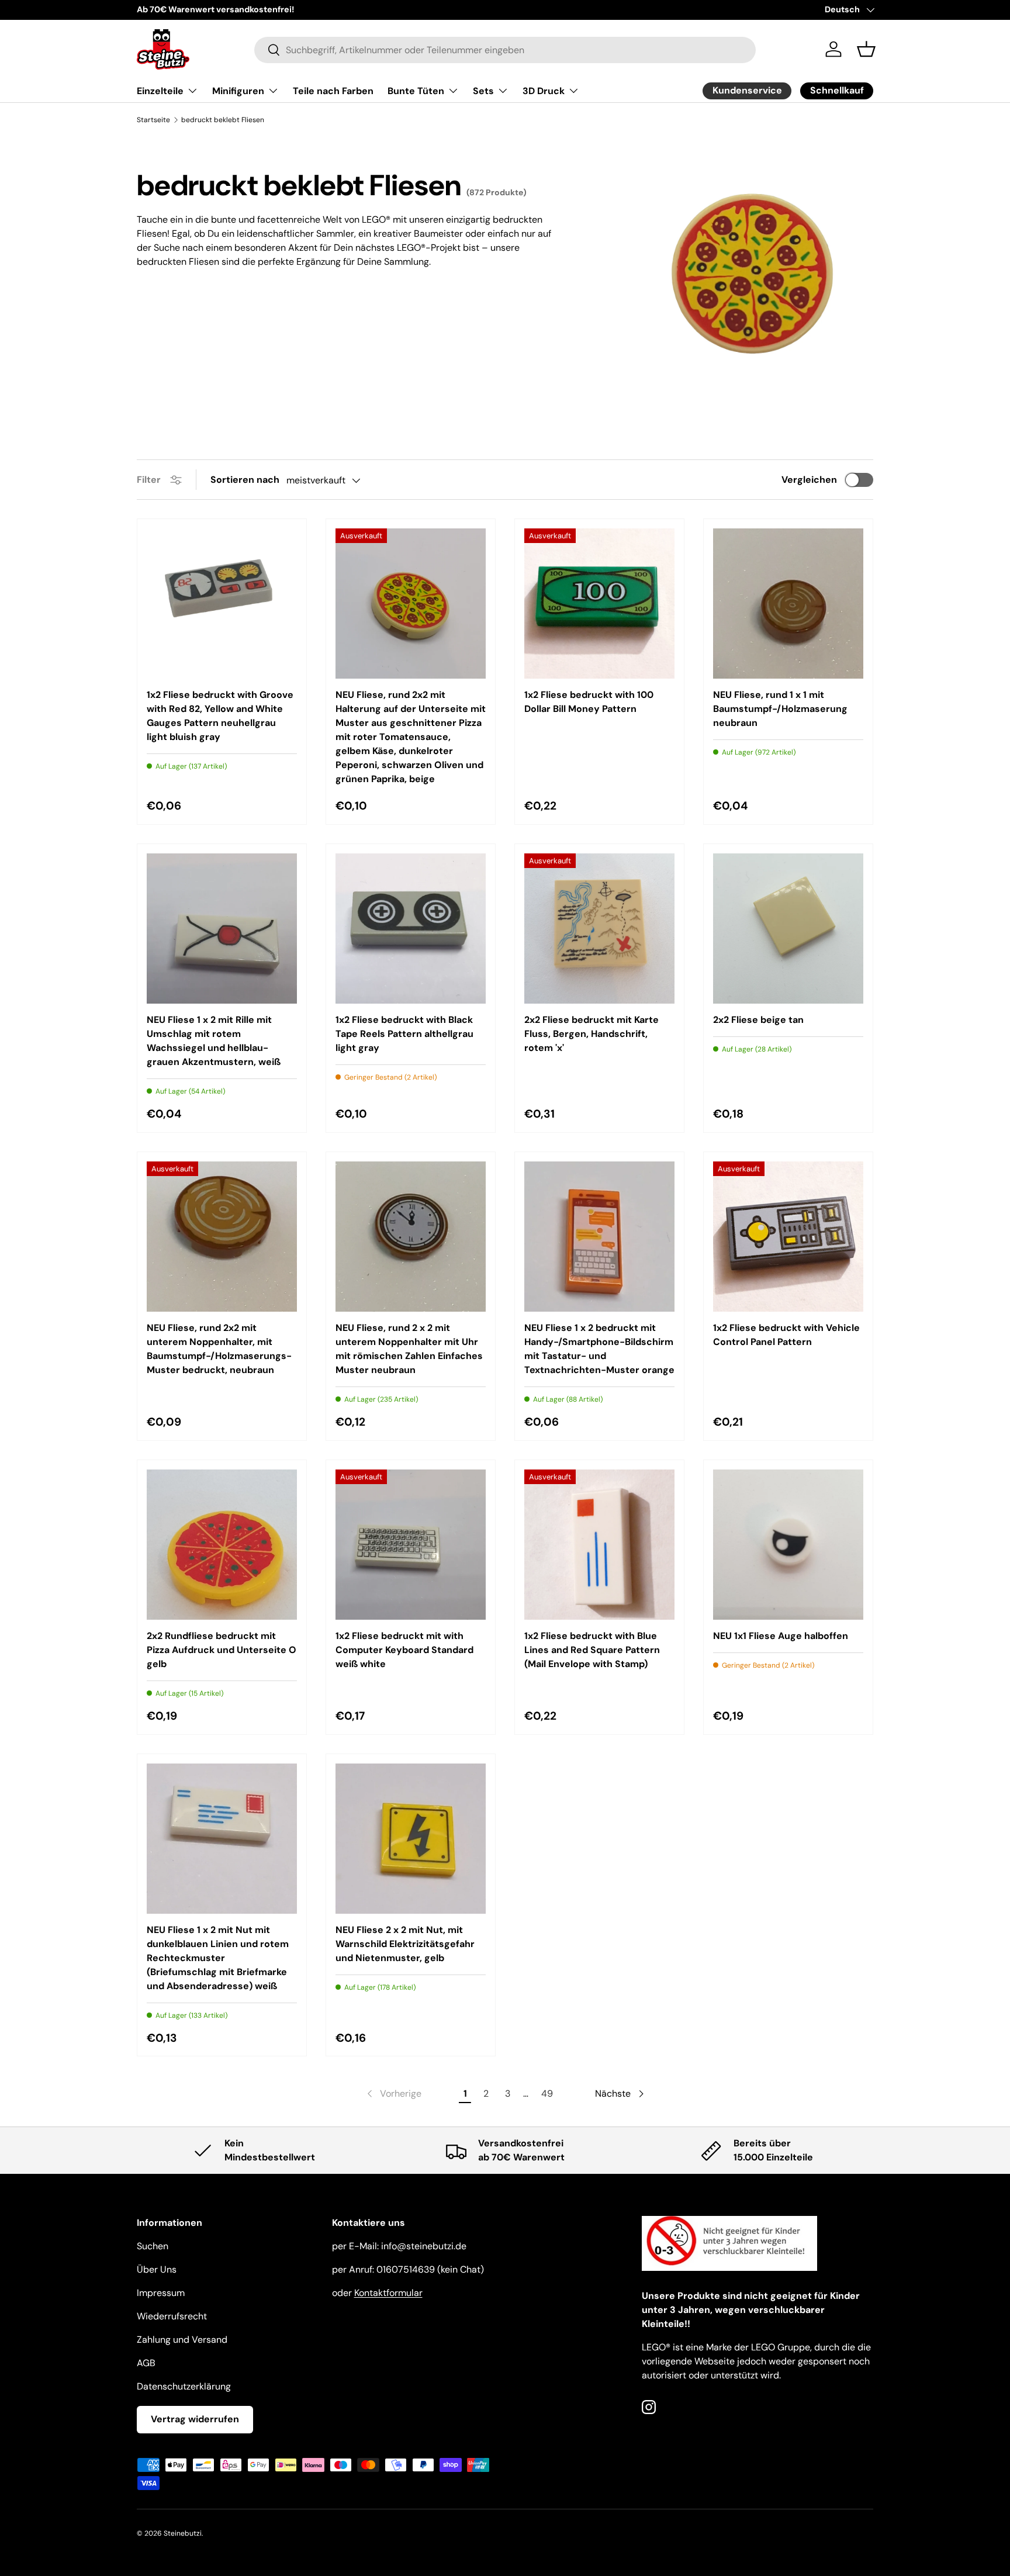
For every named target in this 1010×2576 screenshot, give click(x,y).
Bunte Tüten (416, 91)
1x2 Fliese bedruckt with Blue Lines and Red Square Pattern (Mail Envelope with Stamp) (592, 1650)
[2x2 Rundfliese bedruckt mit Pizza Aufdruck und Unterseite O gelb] (222, 1545)
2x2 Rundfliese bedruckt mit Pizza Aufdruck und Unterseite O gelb (222, 1650)
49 (547, 2093)
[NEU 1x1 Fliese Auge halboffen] (788, 1545)
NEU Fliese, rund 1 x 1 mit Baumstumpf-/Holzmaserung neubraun (780, 709)
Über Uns (157, 2269)
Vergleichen (809, 480)
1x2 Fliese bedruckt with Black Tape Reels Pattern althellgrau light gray (404, 1034)
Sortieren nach (245, 480)
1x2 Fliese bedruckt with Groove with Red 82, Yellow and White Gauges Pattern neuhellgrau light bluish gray (220, 716)
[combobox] (505, 49)
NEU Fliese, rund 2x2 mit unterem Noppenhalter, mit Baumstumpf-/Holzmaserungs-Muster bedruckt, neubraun (219, 1349)
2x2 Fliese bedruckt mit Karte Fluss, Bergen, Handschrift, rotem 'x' (592, 1034)
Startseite (153, 120)
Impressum (161, 2293)
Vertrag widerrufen (195, 2419)
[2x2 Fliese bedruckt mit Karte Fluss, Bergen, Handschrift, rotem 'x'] (599, 929)
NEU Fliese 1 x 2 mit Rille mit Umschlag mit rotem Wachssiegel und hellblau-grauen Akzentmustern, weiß (214, 1041)
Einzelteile (160, 91)
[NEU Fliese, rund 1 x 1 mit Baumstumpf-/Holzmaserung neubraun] (788, 604)
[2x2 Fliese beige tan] (788, 929)
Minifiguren (238, 91)
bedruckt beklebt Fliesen (223, 120)
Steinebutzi (183, 2533)
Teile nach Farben (333, 91)
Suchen (153, 2246)
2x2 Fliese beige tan (758, 1020)
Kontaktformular (388, 2293)
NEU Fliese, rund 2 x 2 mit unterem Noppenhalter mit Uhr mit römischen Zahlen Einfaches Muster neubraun (409, 1349)
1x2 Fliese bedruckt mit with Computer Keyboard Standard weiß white (404, 1650)
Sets (483, 91)
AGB (146, 2363)
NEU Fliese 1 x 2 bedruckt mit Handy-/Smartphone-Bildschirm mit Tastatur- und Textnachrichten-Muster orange (599, 1349)
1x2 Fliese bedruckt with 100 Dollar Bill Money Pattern (589, 702)
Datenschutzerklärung (184, 2386)
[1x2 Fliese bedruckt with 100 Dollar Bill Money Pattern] (599, 604)
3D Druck (544, 91)
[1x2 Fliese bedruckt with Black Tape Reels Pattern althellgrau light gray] (411, 929)
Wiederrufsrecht (172, 2316)
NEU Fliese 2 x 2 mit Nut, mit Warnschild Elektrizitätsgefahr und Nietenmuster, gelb (405, 1944)
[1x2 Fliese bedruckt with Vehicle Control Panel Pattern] (788, 1237)
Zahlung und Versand (182, 2340)
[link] (393, 2094)
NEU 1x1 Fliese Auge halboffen (781, 1636)
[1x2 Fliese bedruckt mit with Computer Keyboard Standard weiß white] (411, 1545)
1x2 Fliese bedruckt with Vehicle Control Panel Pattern (786, 1335)
